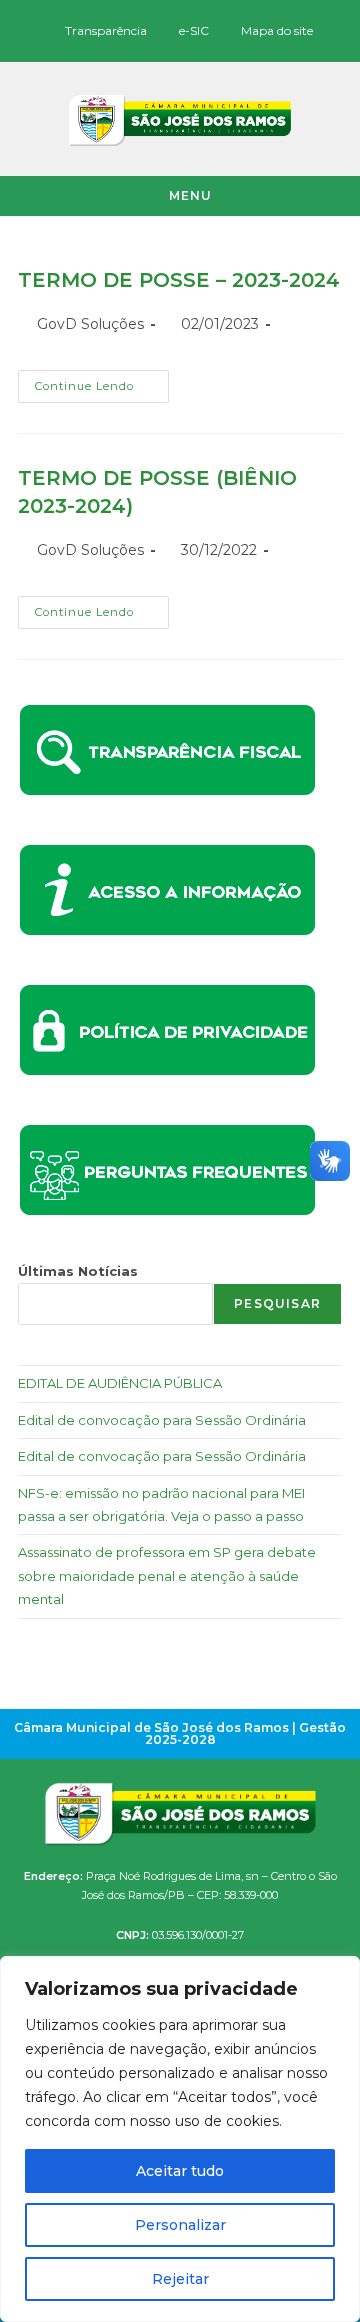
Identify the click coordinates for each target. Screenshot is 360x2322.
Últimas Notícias (78, 1271)
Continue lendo (102, 381)
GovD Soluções (90, 324)
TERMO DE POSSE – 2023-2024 (179, 280)
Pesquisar (277, 1303)
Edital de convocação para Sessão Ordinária (162, 1420)
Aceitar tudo (180, 2171)
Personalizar (180, 2225)
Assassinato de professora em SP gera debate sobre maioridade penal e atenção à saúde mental (167, 1575)
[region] (180, 2139)
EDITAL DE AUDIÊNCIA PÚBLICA (120, 1383)
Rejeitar (180, 2279)
